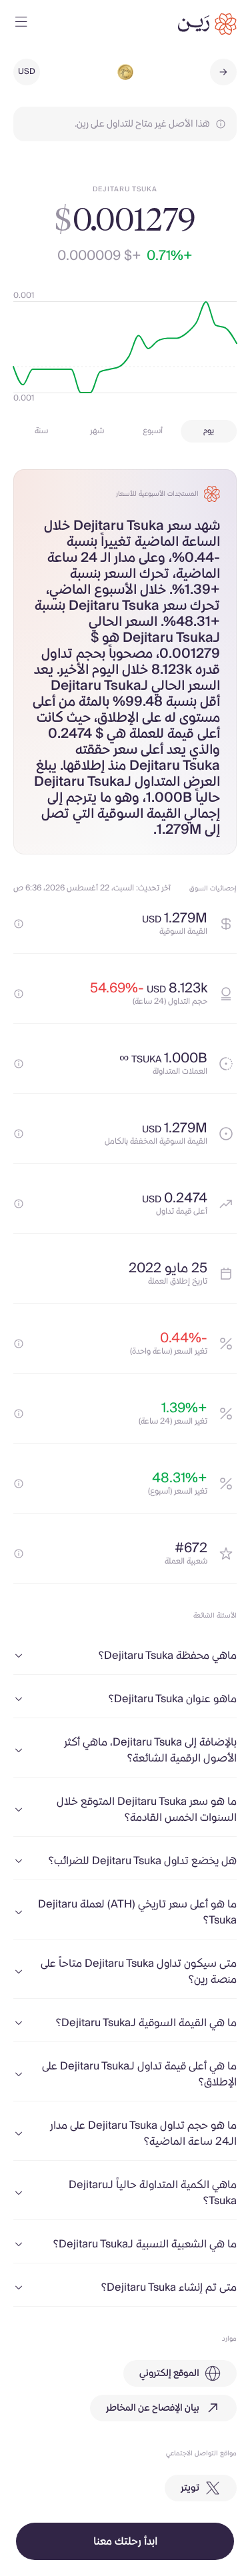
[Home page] (207, 24)
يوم (209, 431)
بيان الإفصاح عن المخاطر (153, 2408)
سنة (41, 431)
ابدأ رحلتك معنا (125, 2541)
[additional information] (19, 924)
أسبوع (153, 431)
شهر (97, 431)
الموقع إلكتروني (169, 2373)
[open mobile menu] (21, 24)
